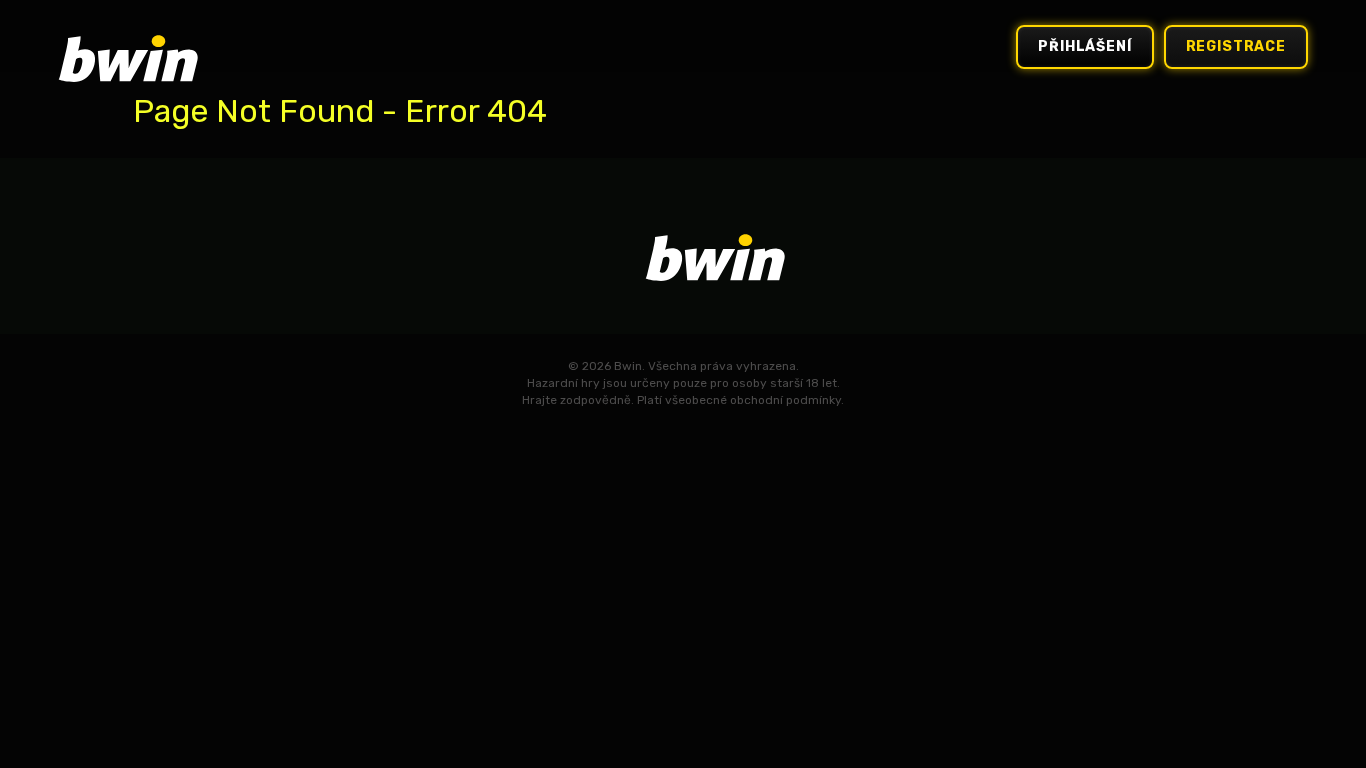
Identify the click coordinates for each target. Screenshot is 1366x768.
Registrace (1236, 46)
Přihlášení (1084, 46)
